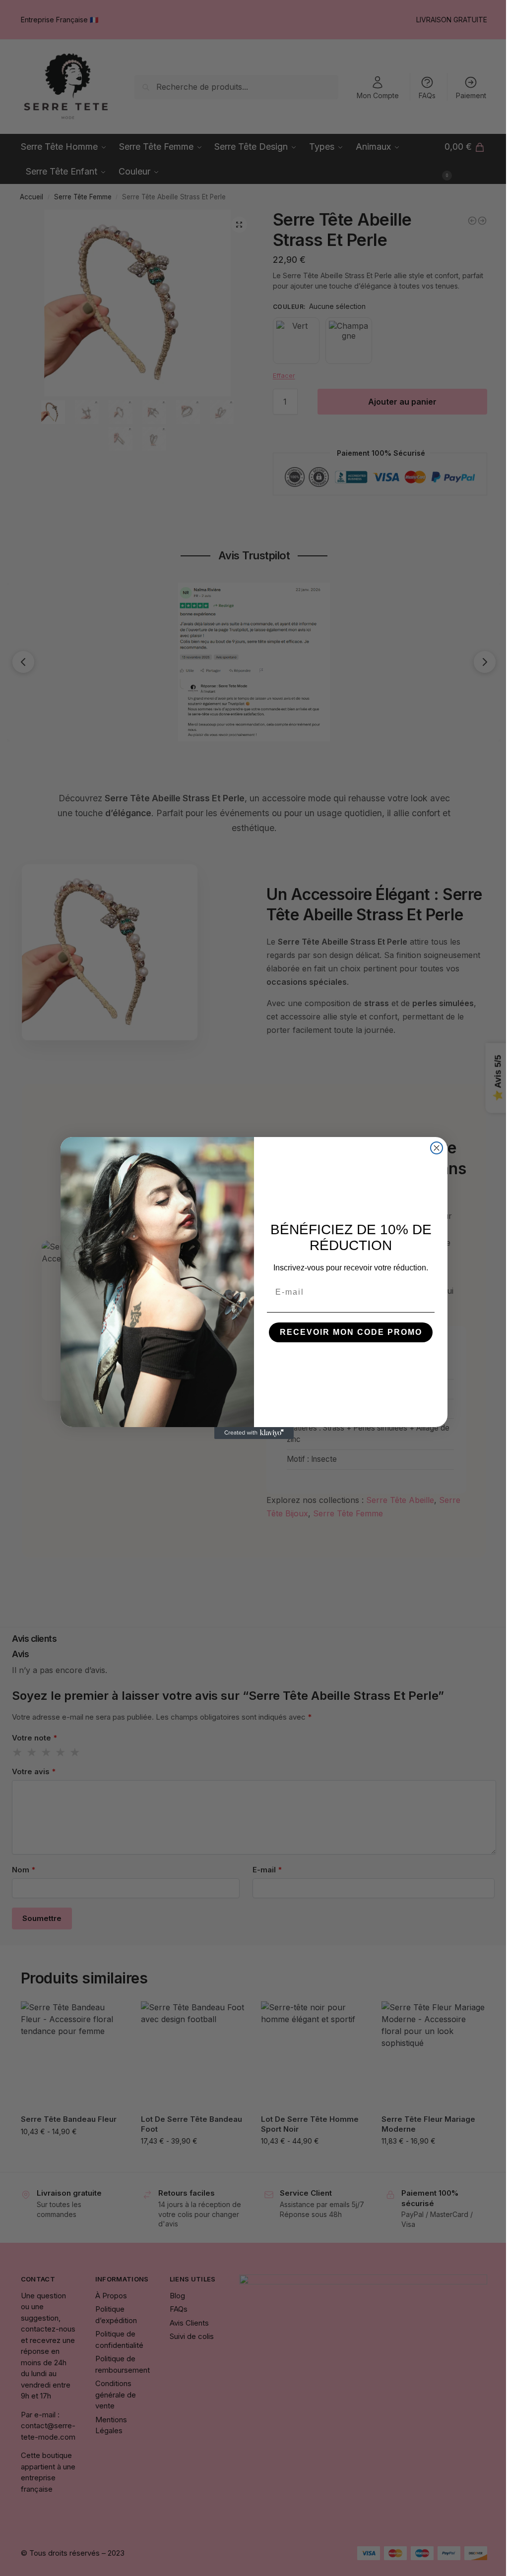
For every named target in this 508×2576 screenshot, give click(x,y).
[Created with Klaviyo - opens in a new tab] (254, 1433)
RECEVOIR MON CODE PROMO (351, 1332)
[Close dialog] (437, 1148)
